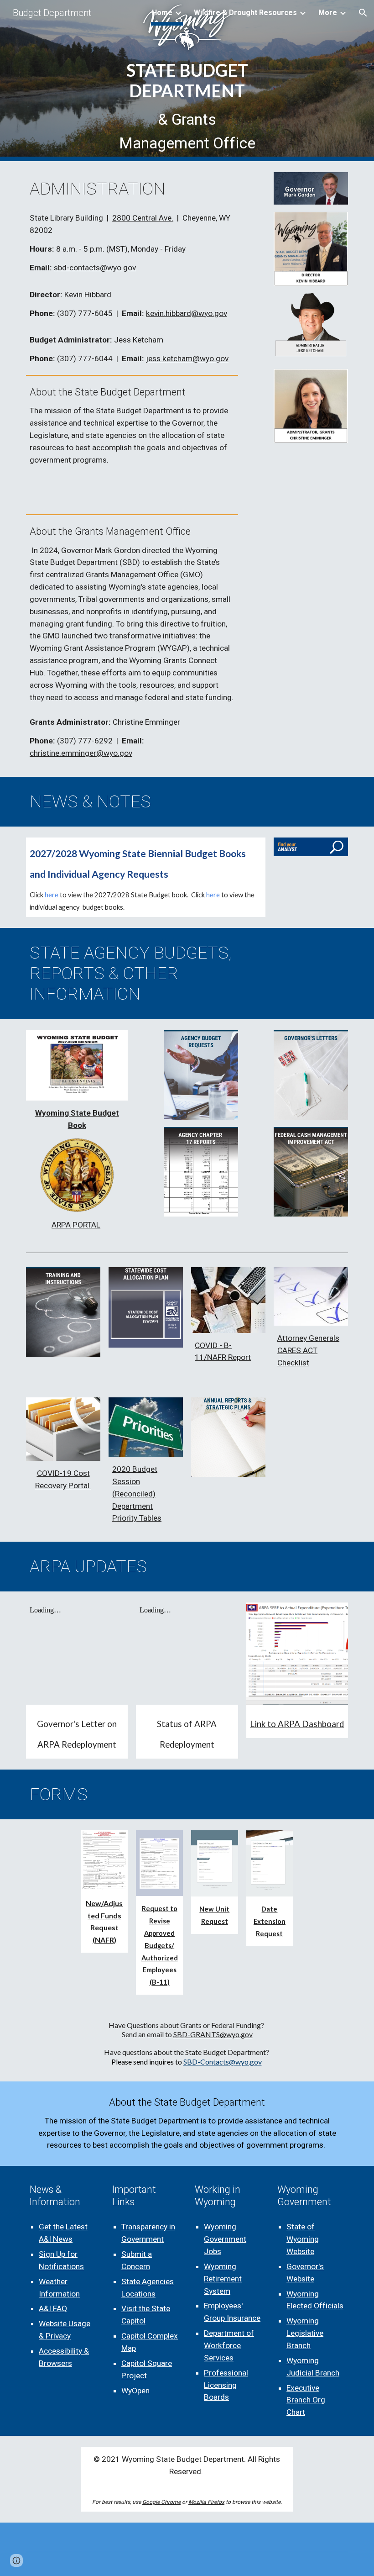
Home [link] (162, 13)
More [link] (328, 13)
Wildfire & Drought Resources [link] (245, 13)
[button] (363, 13)
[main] (187, 108)
